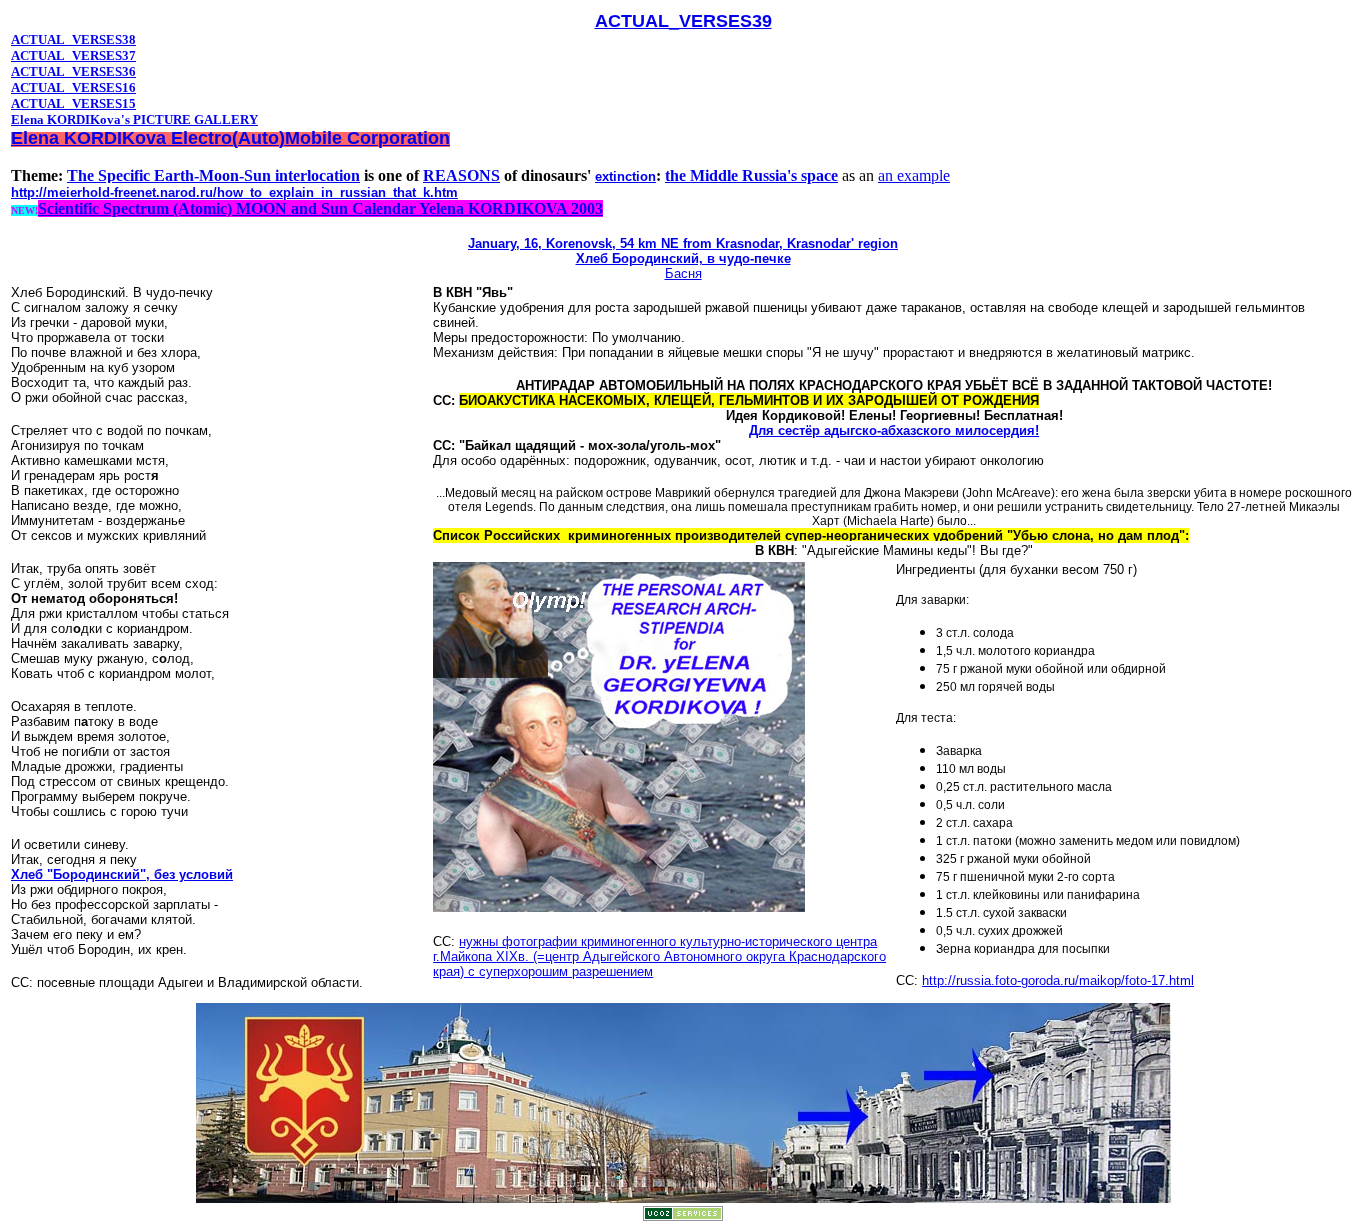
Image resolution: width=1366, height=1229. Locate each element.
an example (914, 175)
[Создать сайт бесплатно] (683, 1215)
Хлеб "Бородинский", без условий (122, 874)
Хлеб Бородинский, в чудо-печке (683, 258)
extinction (625, 176)
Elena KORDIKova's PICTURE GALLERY (134, 119)
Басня (683, 273)
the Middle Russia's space (751, 175)
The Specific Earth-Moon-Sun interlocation (213, 175)
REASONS (461, 175)
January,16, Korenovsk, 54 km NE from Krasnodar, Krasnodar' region (683, 243)
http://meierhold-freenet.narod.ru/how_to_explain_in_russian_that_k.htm (234, 192)
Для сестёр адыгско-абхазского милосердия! (894, 430)
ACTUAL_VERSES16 (73, 87)
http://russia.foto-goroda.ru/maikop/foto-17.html (1058, 980)
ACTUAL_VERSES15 (73, 103)
